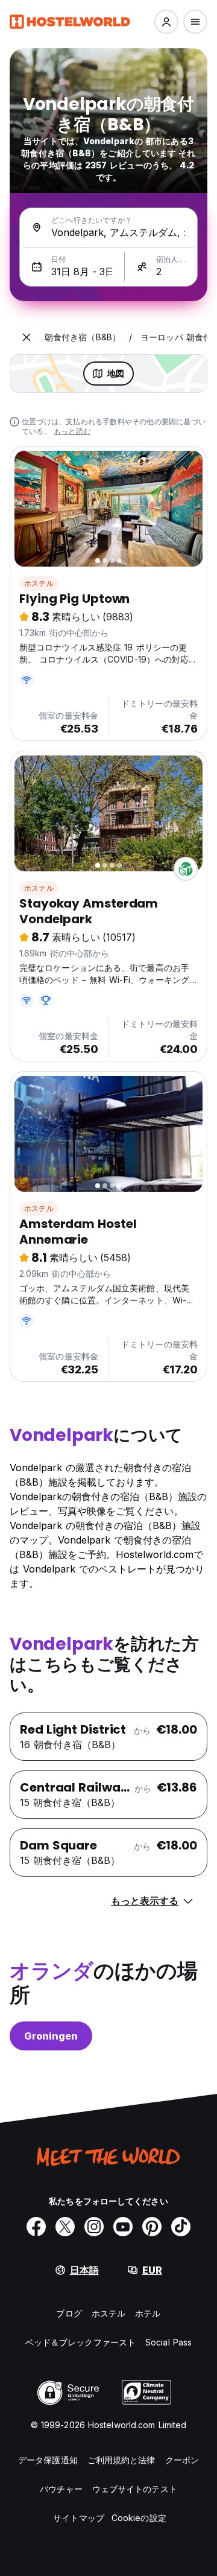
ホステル (39, 583)
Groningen (51, 2036)
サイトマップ (79, 2518)
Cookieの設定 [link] (139, 2518)
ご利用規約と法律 (121, 2460)
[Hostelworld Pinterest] (152, 2227)
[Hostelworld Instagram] (94, 2227)
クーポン (182, 2460)
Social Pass (168, 2342)
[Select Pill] (166, 22)
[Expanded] (27, 337)
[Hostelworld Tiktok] (181, 2227)
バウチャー (61, 2489)
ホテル (148, 2313)
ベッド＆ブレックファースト (80, 2342)
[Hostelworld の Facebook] (36, 2227)
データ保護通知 (48, 2460)
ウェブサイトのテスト (135, 2489)
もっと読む (72, 431)
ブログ (69, 2313)
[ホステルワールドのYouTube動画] (123, 2227)
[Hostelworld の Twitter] (65, 2227)
